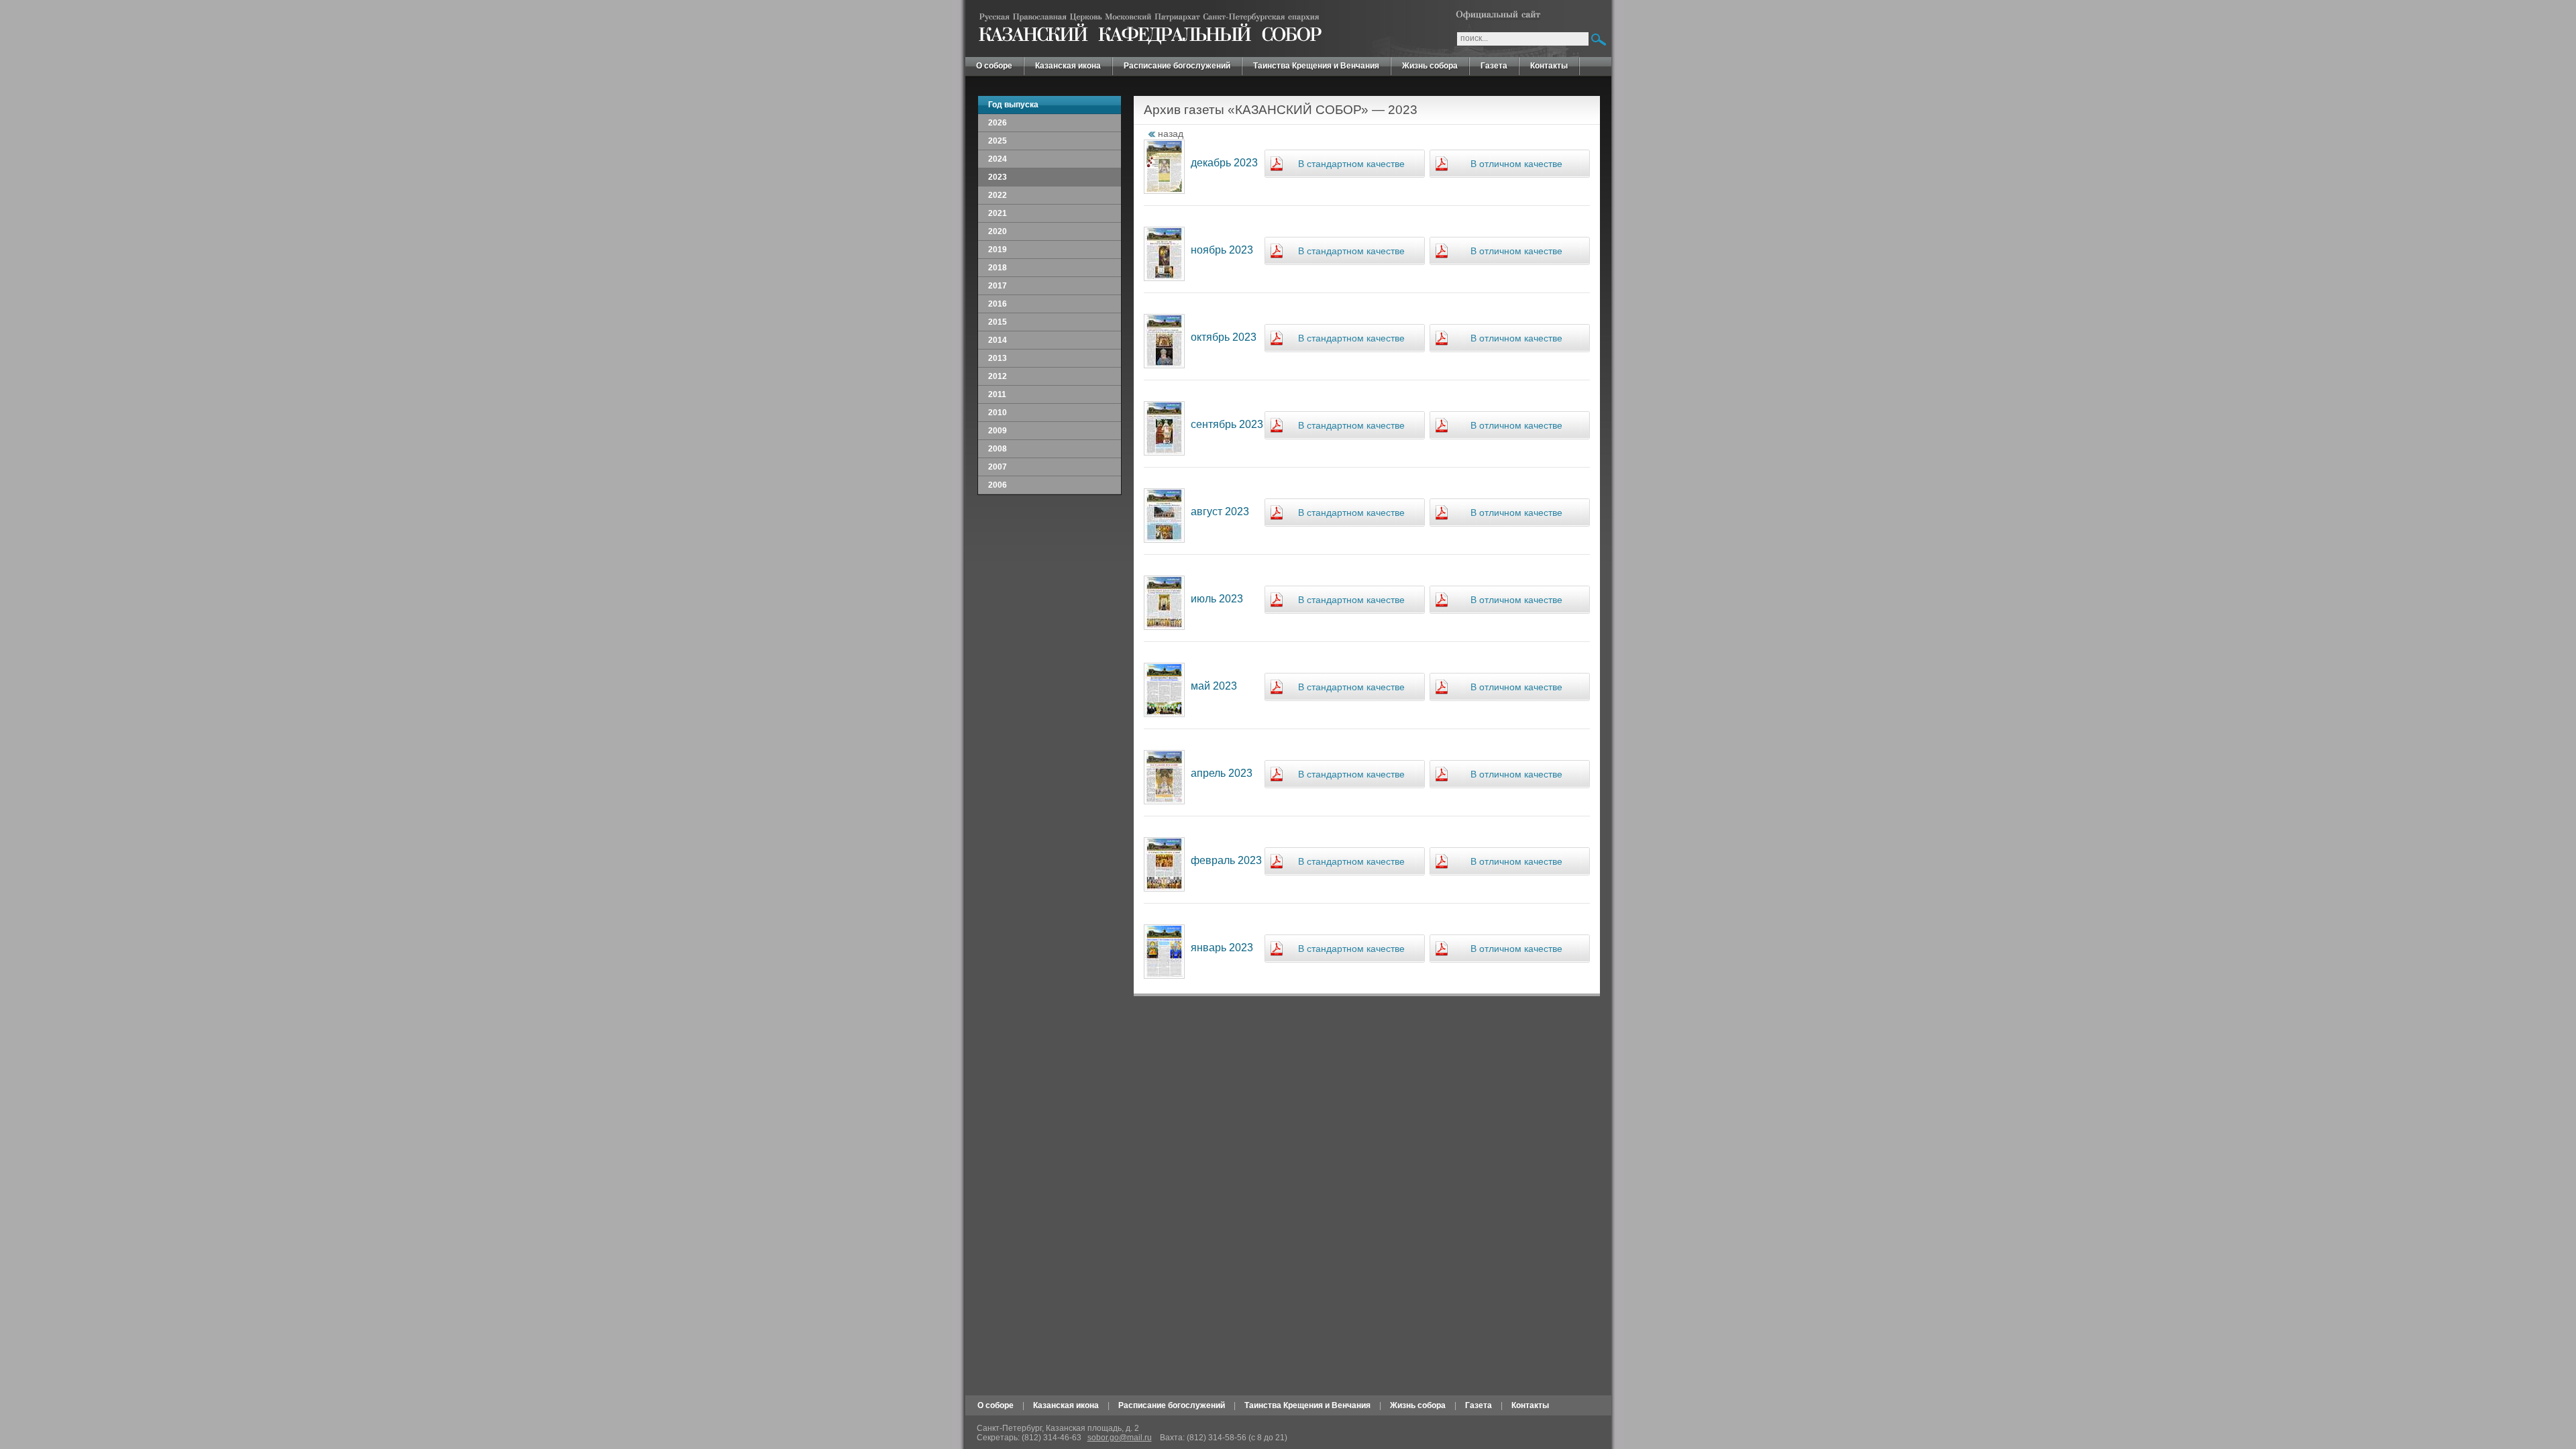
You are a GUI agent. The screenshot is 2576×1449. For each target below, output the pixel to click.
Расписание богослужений (1177, 66)
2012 (998, 376)
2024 (998, 159)
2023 (998, 177)
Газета (1494, 66)
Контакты (1549, 66)
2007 (998, 467)
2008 (998, 449)
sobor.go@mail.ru (1120, 1438)
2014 (998, 340)
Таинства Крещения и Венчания (1316, 66)
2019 (998, 250)
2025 (998, 141)
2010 (998, 413)
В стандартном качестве (1351, 164)
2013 (998, 358)
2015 (998, 322)
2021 (998, 213)
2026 (998, 123)
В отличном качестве (1516, 164)
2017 (998, 286)
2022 (998, 195)
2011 (997, 394)
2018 (998, 268)
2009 (998, 431)
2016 (998, 304)
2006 (998, 485)
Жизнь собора (1430, 66)
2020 (998, 231)
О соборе (994, 66)
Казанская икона (1068, 66)
